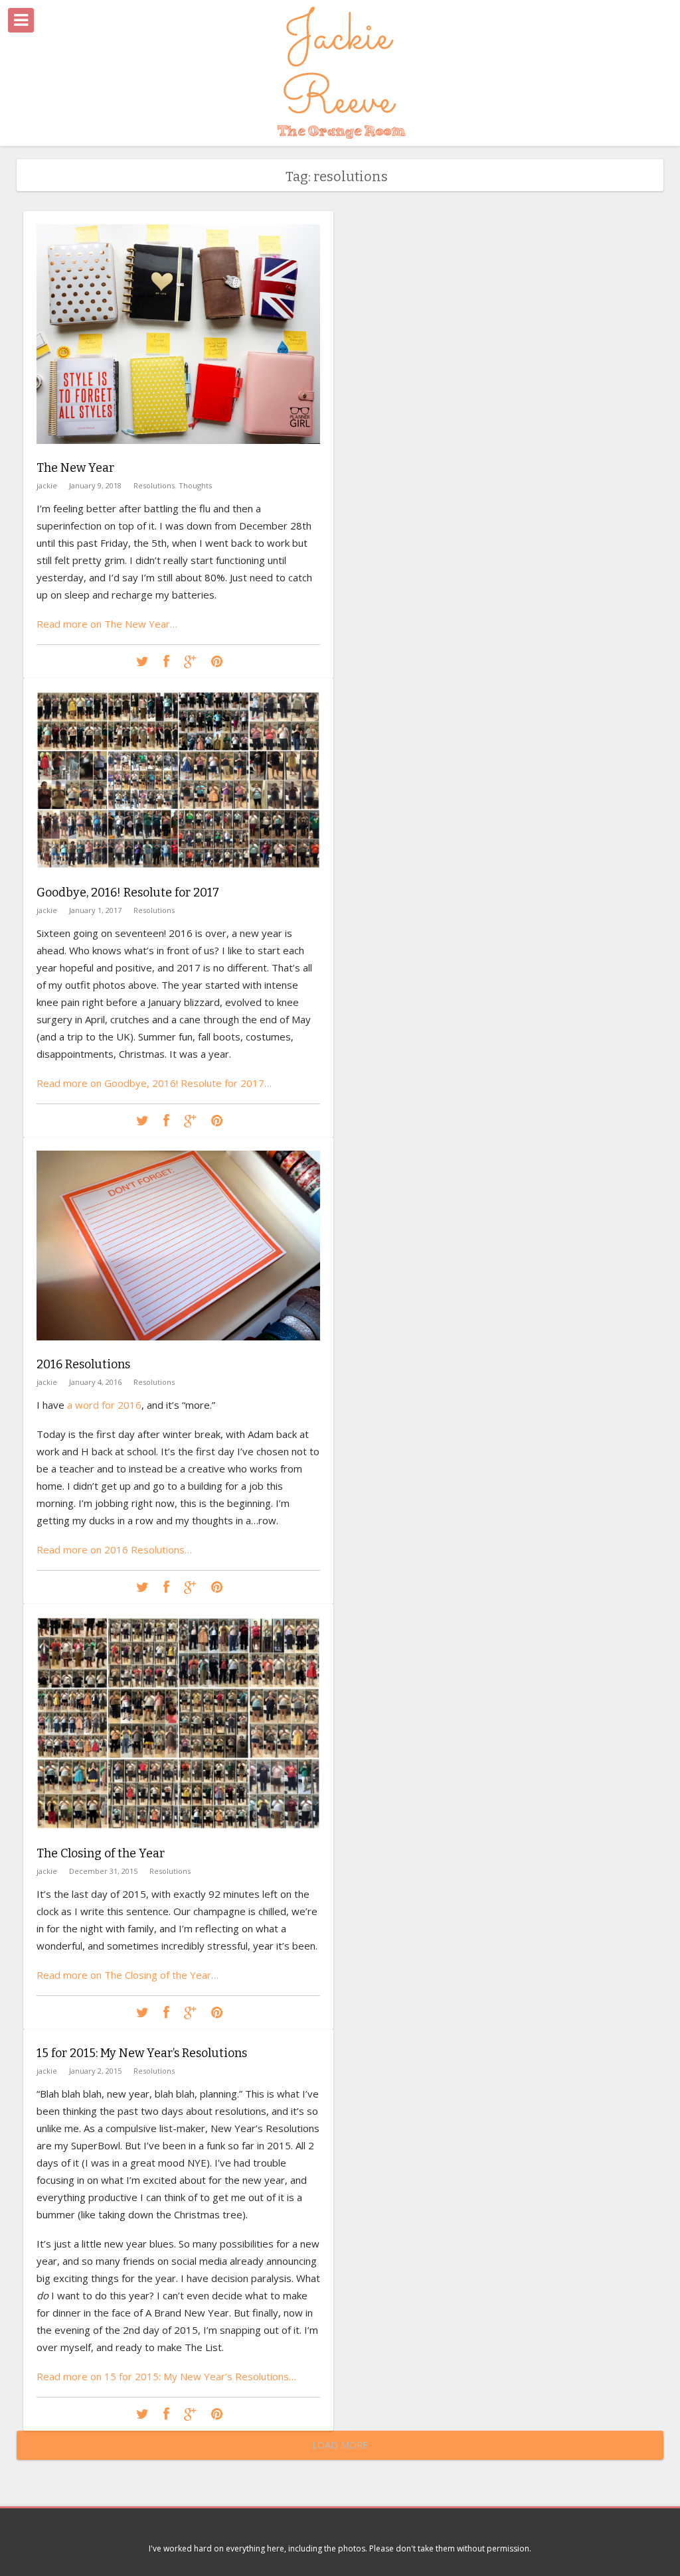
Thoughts (195, 485)
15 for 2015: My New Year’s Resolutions (142, 2053)
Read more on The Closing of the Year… (127, 1975)
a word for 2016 (104, 1405)
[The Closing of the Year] (179, 1839)
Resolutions (154, 485)
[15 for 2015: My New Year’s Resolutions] (142, 2414)
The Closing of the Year (101, 1853)
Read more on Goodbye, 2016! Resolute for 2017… (154, 1083)
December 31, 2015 (103, 1871)
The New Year (75, 468)
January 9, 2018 (95, 485)
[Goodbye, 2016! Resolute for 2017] (179, 878)
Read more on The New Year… (107, 624)
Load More (340, 2445)
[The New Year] (179, 454)
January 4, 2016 (95, 1382)
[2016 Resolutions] (179, 1350)
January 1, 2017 (95, 910)
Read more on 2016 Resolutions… (114, 1549)
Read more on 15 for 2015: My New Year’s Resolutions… (166, 2376)
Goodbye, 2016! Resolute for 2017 (128, 893)
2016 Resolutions (83, 1364)
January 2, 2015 (95, 2071)
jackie (47, 485)
